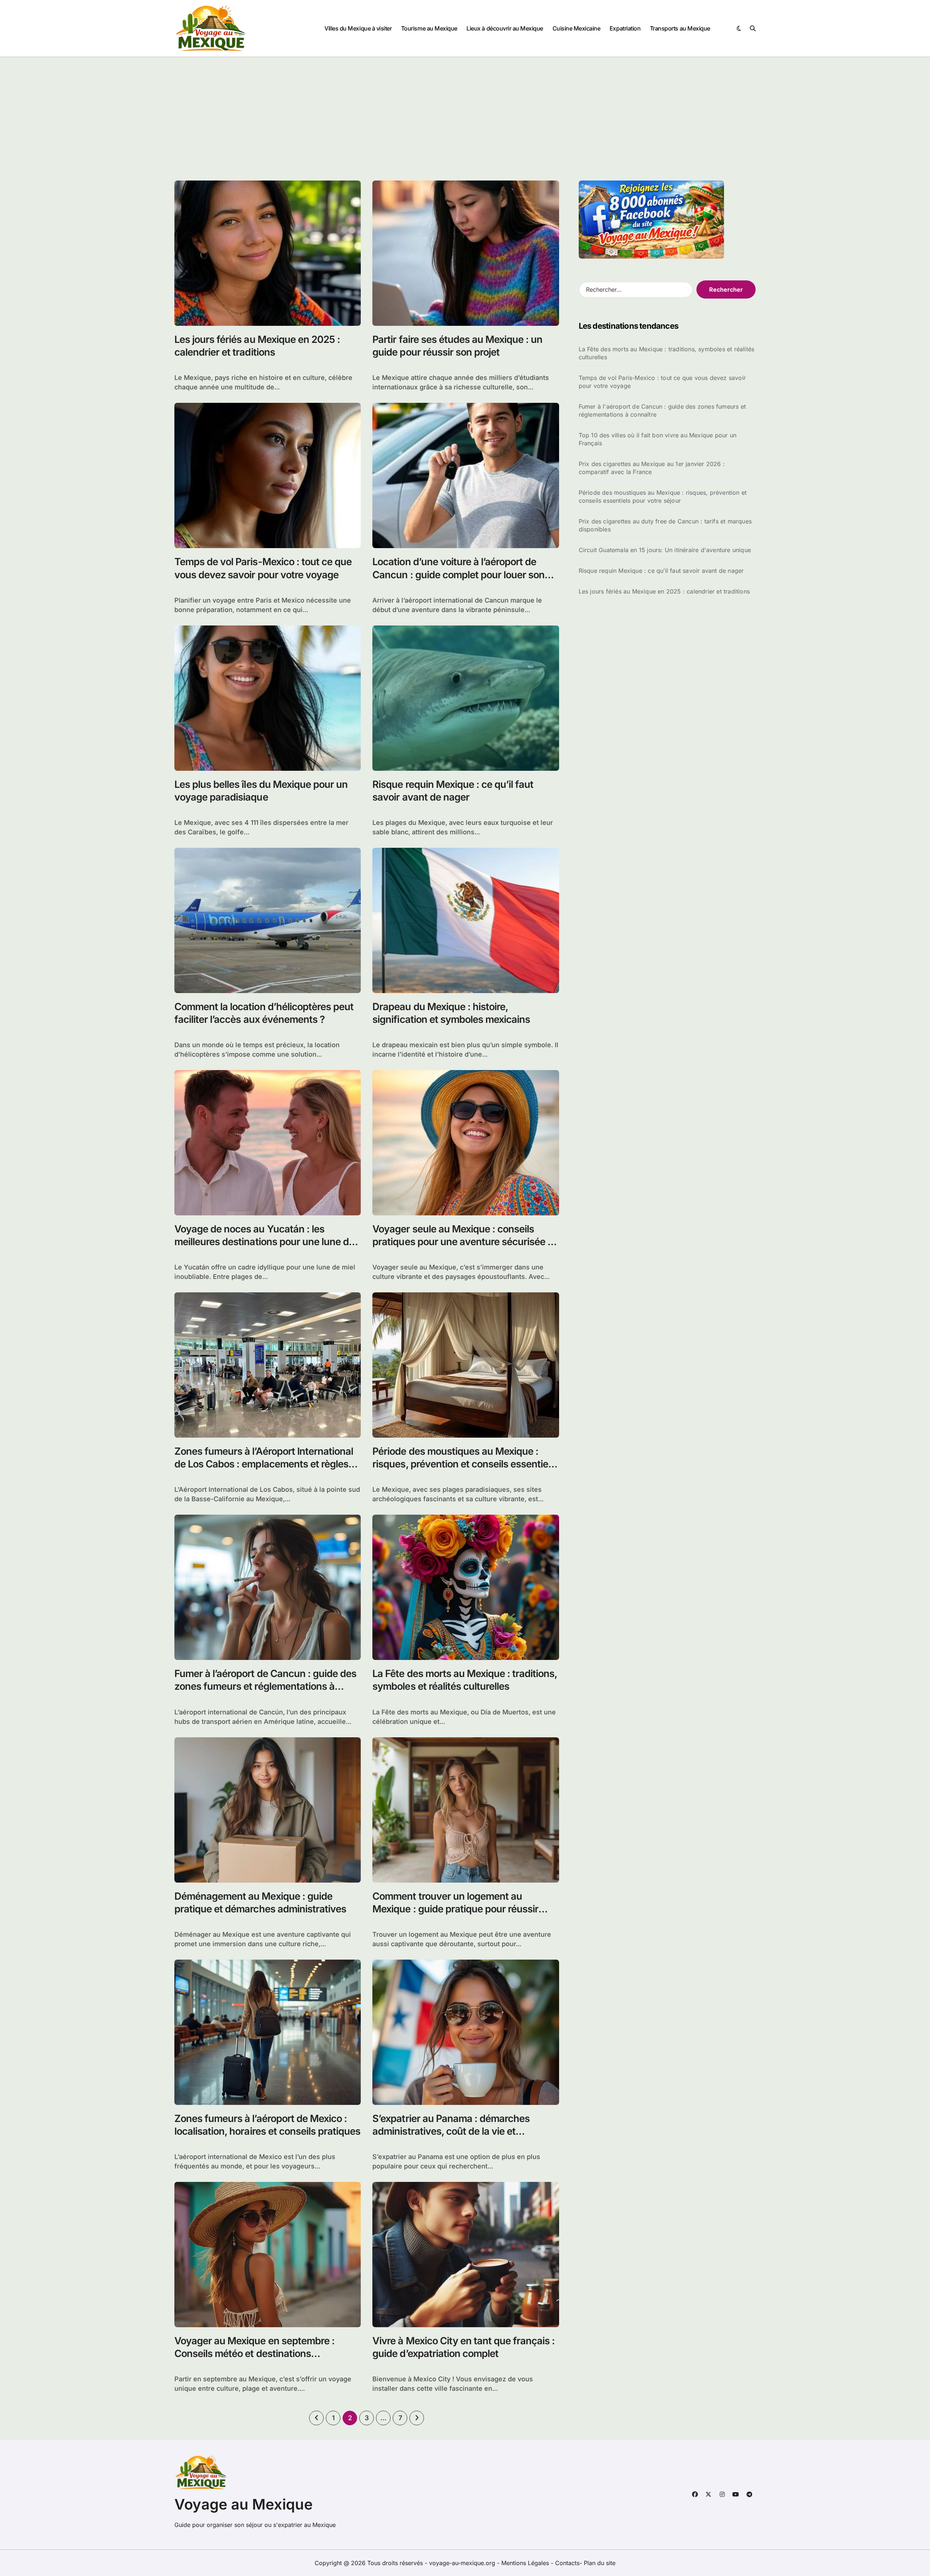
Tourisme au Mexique (429, 28)
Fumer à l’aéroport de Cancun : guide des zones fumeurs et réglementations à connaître (265, 1686)
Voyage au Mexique (244, 2504)
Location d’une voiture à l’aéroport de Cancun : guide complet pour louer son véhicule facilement (458, 574)
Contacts (567, 2563)
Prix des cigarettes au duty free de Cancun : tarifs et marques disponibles (665, 525)
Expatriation (625, 28)
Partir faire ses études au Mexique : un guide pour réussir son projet (457, 346)
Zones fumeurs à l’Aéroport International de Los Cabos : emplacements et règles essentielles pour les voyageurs (264, 1464)
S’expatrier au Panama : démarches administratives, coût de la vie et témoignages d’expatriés (451, 2131)
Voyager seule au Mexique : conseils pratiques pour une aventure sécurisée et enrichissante (464, 1242)
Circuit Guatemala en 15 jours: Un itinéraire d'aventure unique (665, 550)
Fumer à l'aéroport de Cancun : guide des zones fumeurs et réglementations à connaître (662, 410)
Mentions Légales (526, 2563)
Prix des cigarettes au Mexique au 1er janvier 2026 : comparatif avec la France (652, 468)
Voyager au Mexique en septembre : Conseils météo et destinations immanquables (254, 2354)
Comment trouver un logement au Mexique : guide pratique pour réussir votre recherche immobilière (455, 1909)
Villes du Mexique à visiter (358, 28)
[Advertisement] (465, 112)
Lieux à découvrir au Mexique (505, 28)
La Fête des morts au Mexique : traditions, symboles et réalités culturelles (465, 1680)
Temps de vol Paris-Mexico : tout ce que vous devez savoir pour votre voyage (662, 382)
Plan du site (600, 2563)
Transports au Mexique (680, 28)
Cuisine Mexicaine (577, 28)
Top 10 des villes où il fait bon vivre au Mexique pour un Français (658, 439)
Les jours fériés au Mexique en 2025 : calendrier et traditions (257, 346)
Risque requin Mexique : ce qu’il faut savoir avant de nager (661, 571)
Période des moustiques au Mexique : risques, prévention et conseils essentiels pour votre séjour (464, 1464)
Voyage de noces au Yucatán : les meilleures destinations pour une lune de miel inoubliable (264, 1242)
